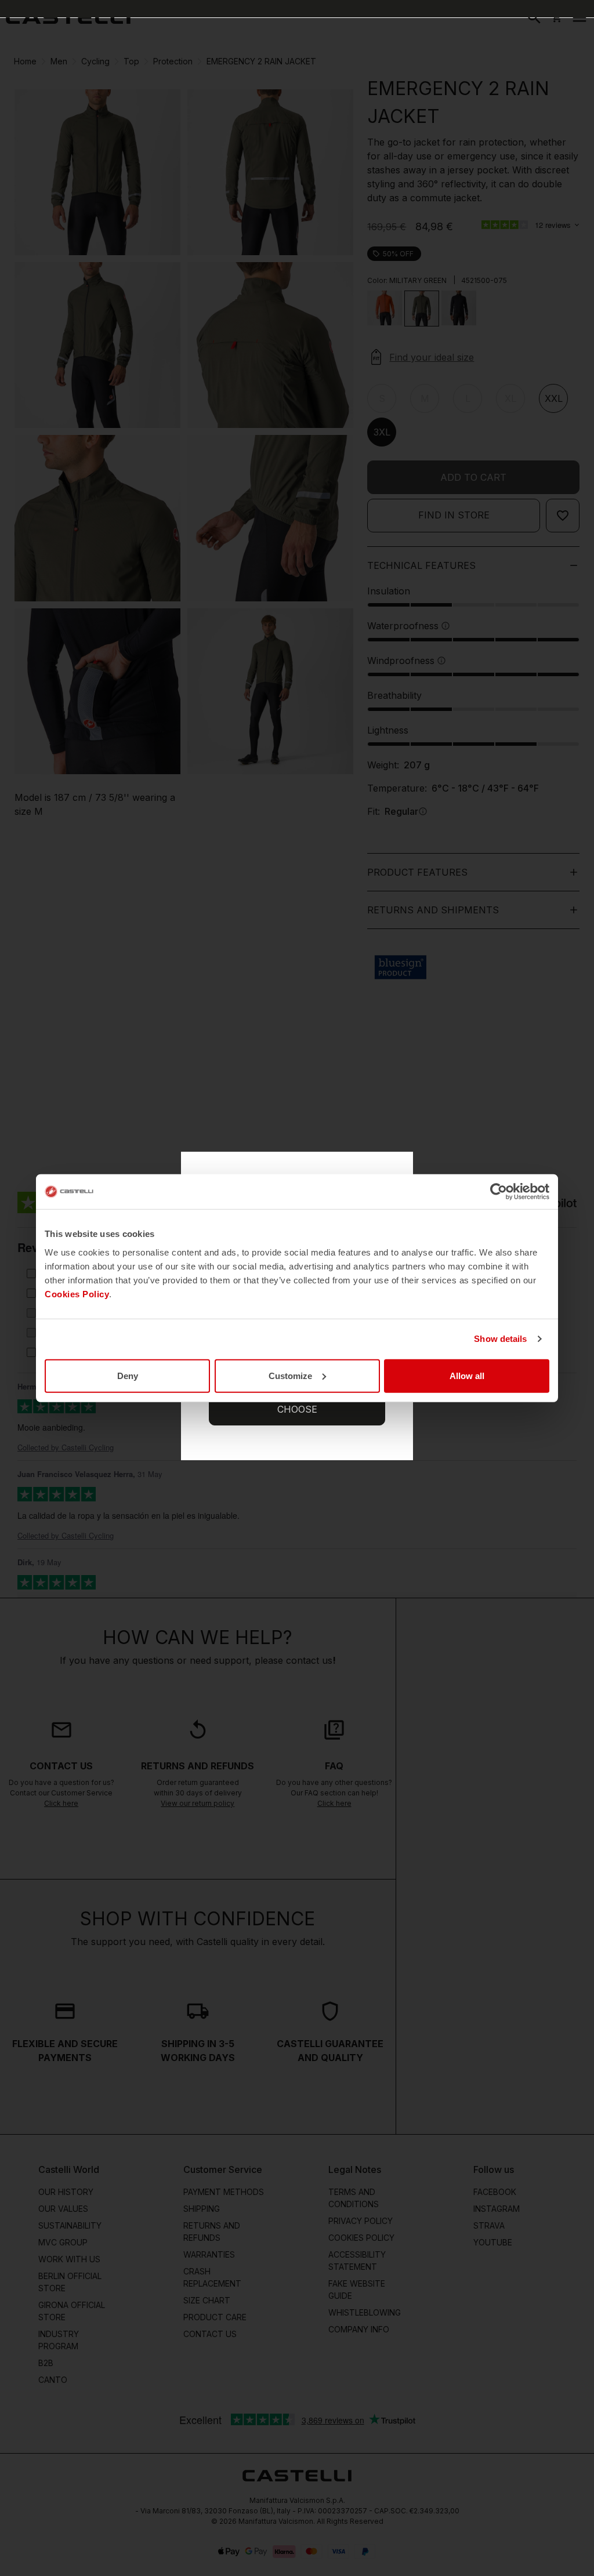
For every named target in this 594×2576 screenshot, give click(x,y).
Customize (290, 1375)
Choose (297, 1409)
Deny (128, 1375)
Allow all (467, 1375)
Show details (500, 1339)
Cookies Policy (77, 1294)
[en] (68, 17)
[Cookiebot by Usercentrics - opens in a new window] (499, 1192)
